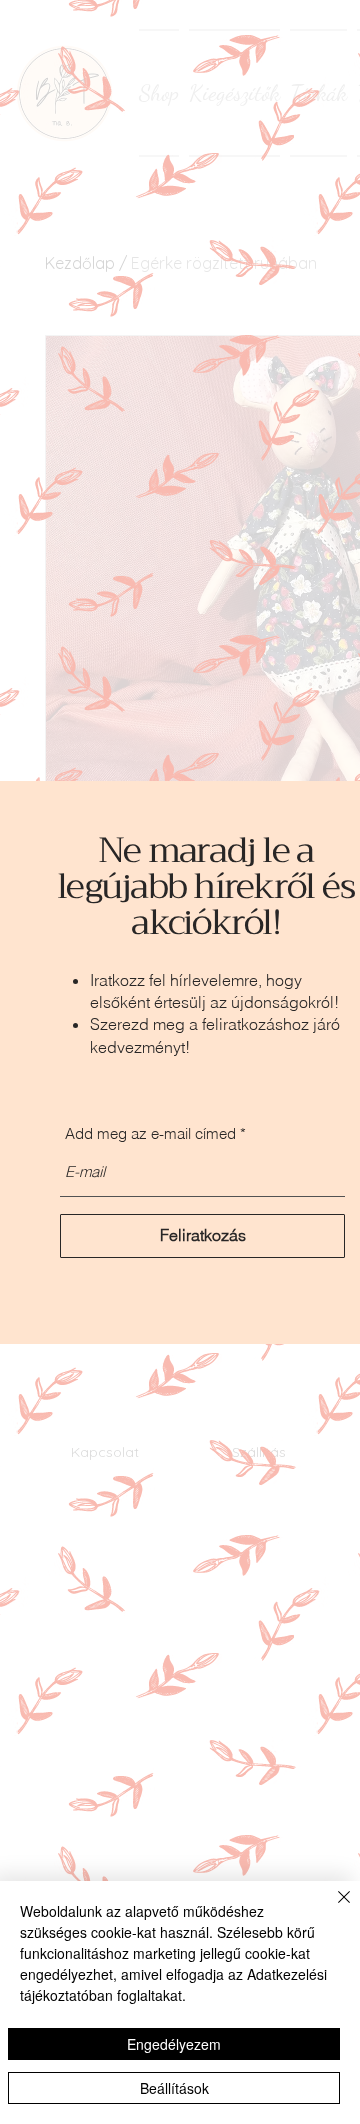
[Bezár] (332, 1909)
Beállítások (174, 2088)
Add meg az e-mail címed (150, 1133)
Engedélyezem (174, 2044)
